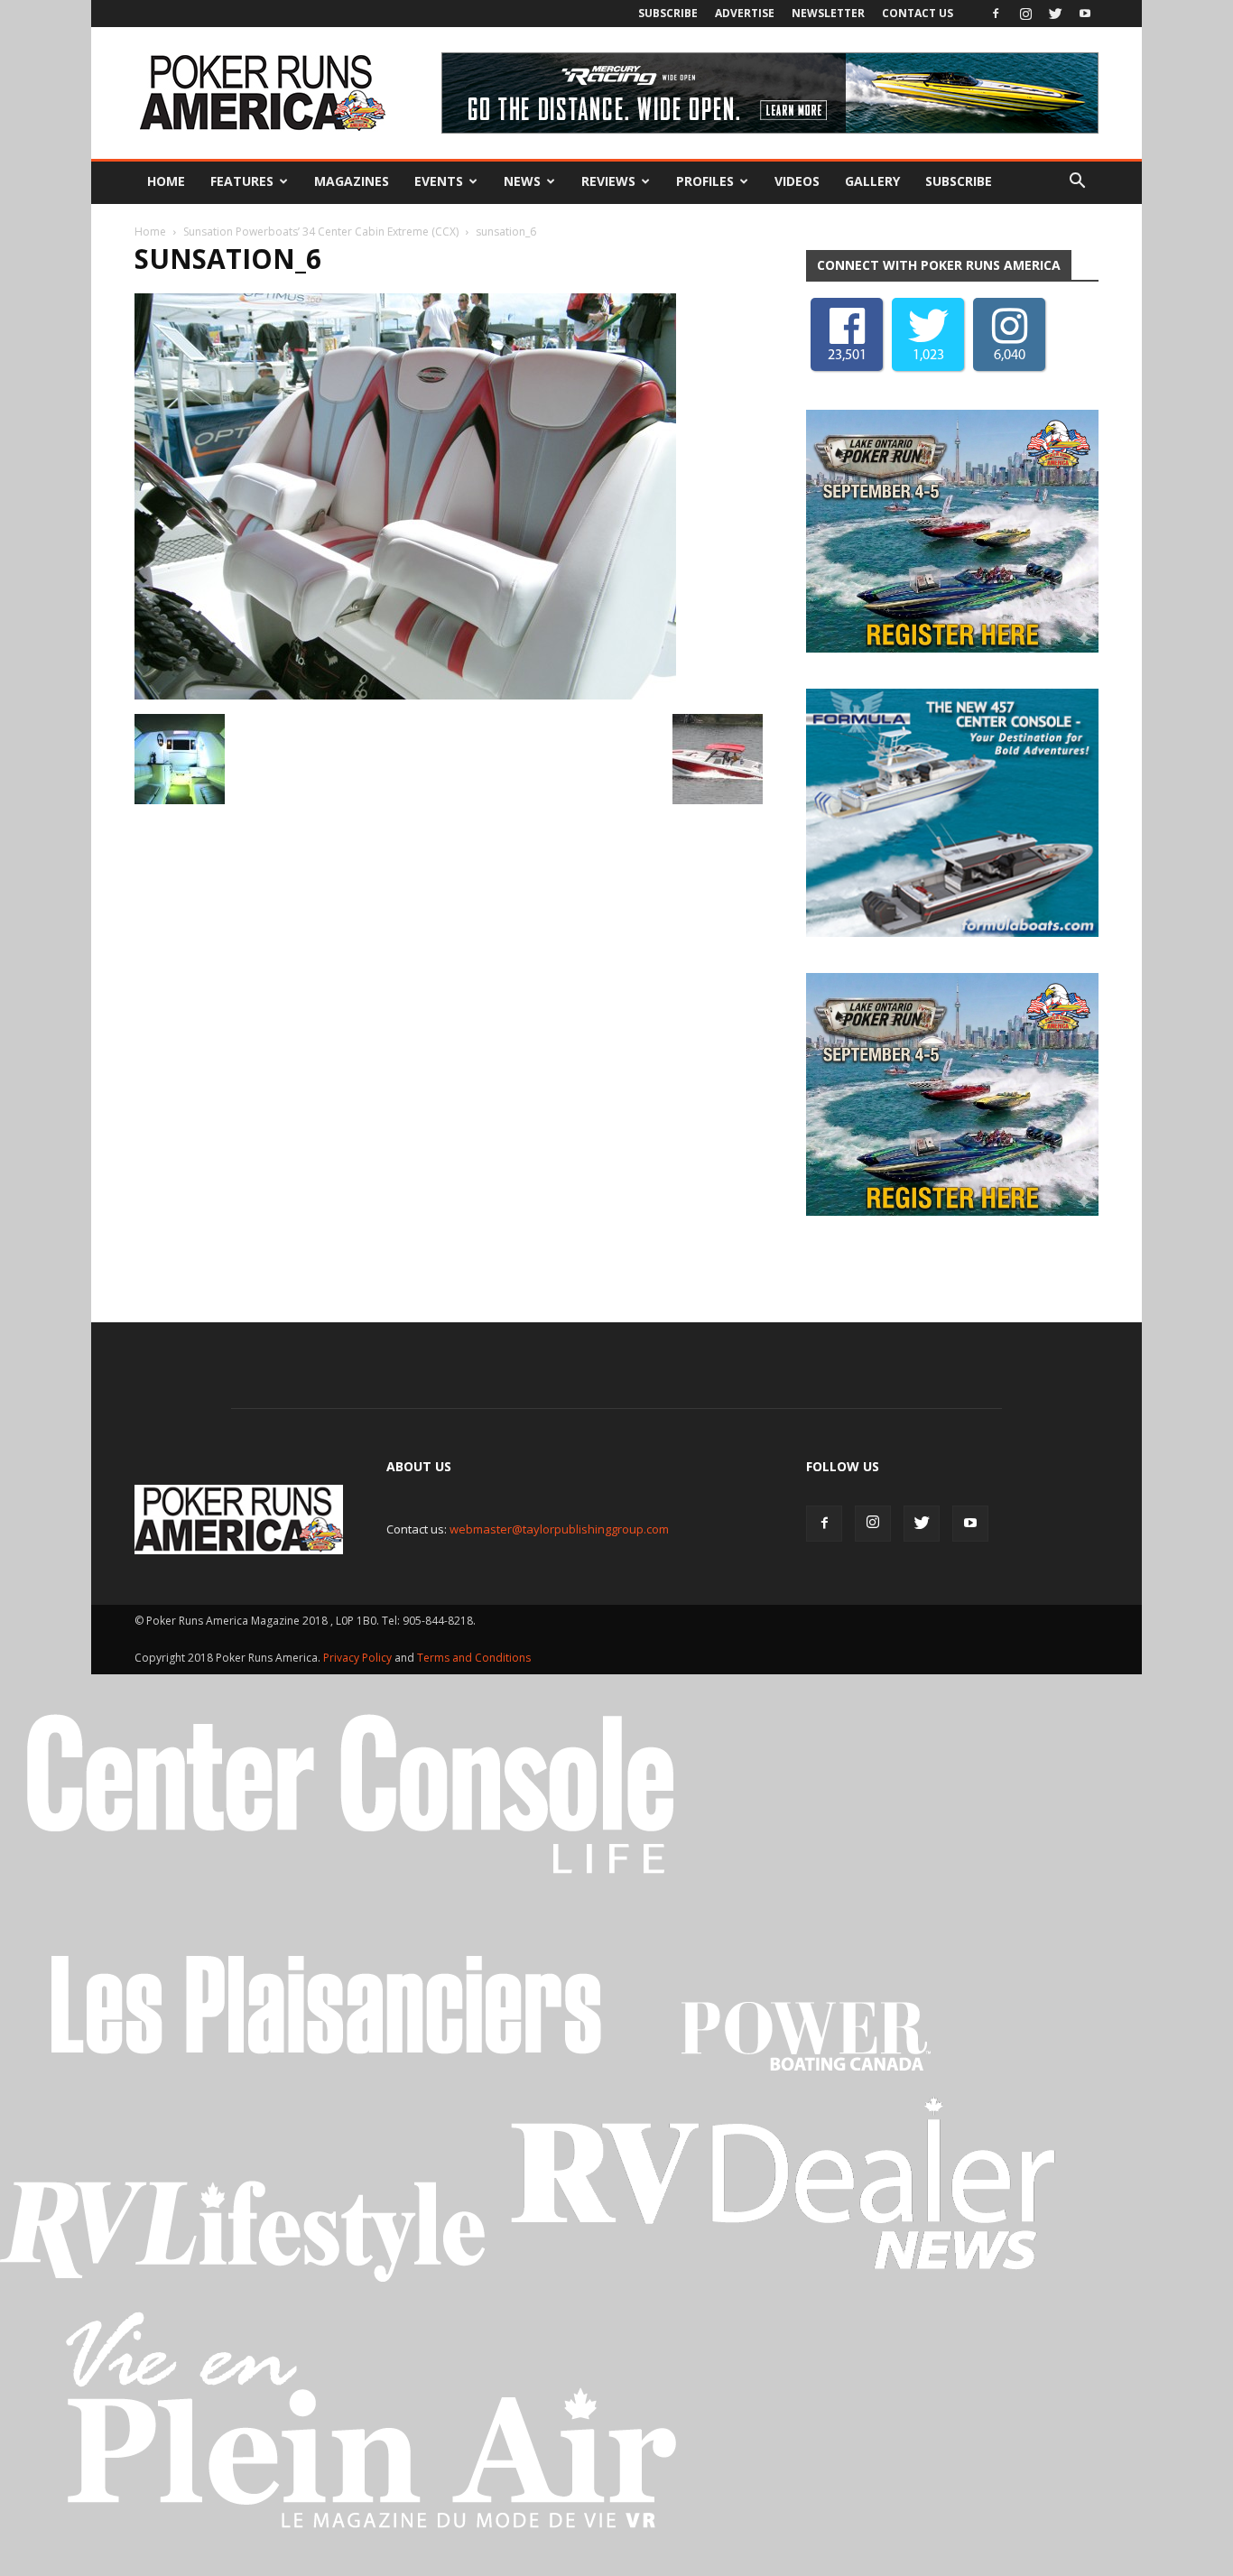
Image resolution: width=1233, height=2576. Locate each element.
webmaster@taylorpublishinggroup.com (559, 1529)
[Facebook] (996, 14)
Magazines (352, 181)
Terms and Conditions (474, 1658)
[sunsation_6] (405, 695)
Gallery (872, 181)
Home (166, 181)
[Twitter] (1055, 14)
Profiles (705, 181)
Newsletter (828, 13)
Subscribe (668, 13)
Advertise (745, 13)
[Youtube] (1085, 14)
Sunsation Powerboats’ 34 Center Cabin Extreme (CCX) (321, 232)
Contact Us (918, 13)
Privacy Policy (359, 1658)
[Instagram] (1025, 14)
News (522, 181)
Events (439, 181)
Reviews (608, 181)
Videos (797, 181)
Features (242, 181)
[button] (1077, 181)
